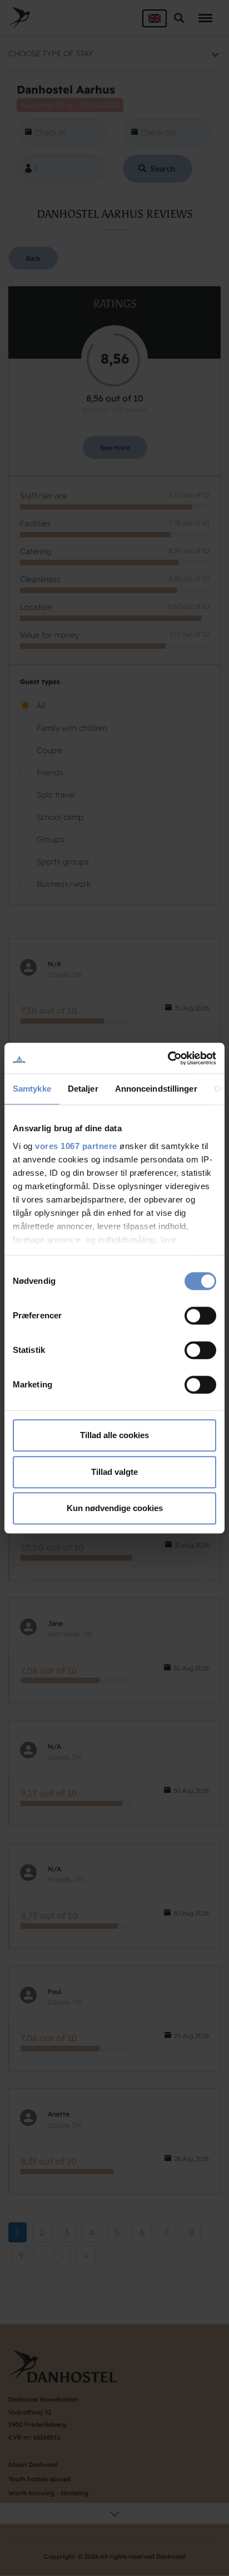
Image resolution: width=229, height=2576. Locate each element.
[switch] (200, 1316)
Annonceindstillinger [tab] (156, 1089)
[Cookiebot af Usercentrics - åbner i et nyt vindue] (168, 1058)
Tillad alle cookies (114, 1435)
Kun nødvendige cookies (115, 1508)
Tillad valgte (114, 1472)
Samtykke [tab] (32, 1089)
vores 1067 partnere (76, 1146)
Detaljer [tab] (83, 1089)
